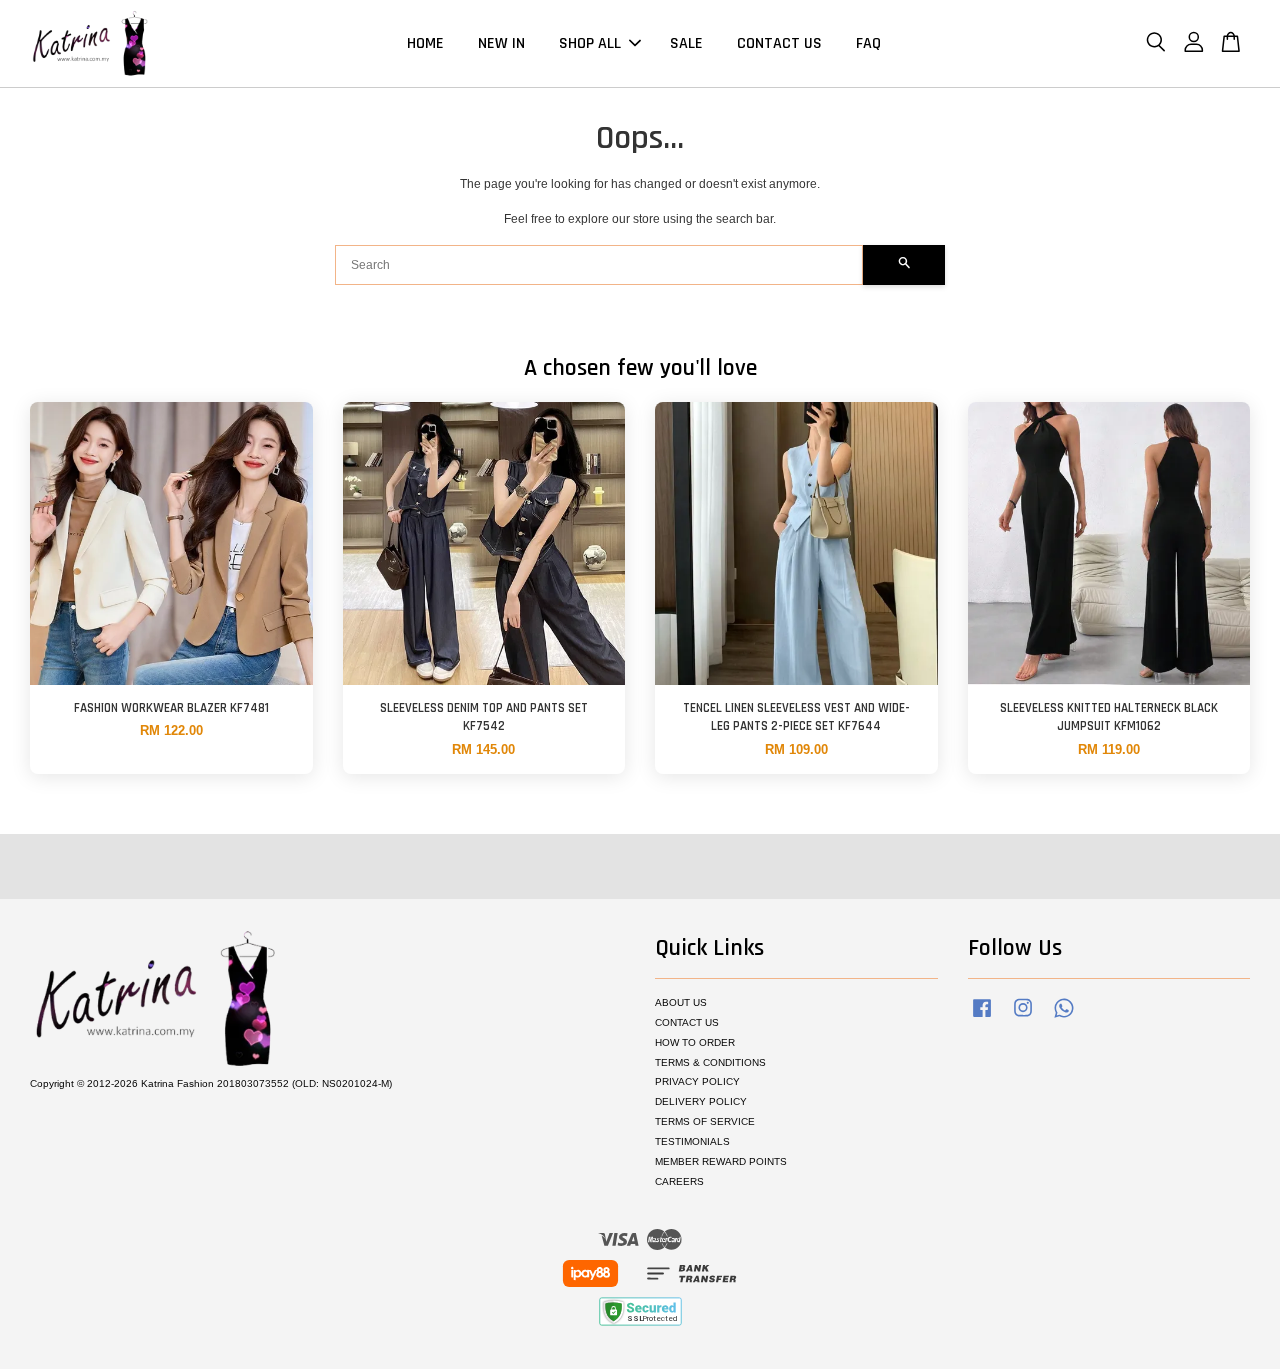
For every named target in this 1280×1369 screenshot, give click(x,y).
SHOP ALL (590, 43)
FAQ (868, 43)
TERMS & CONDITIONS (710, 1062)
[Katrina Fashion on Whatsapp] (1064, 1018)
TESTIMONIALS (692, 1141)
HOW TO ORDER (695, 1042)
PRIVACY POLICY (697, 1081)
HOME (425, 43)
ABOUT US (681, 1002)
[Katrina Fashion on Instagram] (1023, 1018)
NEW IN (501, 43)
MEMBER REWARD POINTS (721, 1161)
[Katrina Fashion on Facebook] (982, 1018)
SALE (686, 43)
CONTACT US (779, 43)
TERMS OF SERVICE (705, 1121)
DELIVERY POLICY (701, 1101)
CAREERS (679, 1181)
